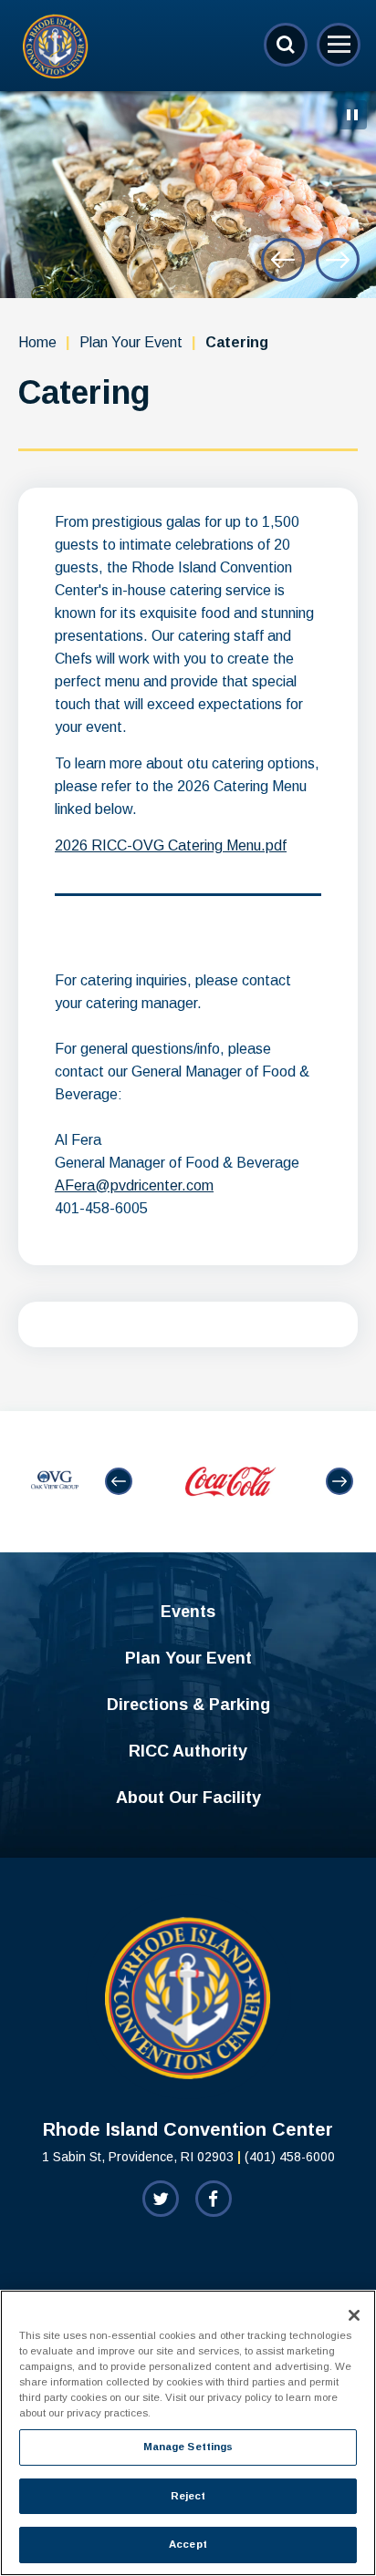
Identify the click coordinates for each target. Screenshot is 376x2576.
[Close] (354, 2315)
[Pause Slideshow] (352, 115)
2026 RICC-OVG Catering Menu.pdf (171, 845)
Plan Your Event (131, 342)
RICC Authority (188, 1751)
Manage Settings (188, 2447)
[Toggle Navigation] (339, 45)
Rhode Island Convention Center (56, 46)
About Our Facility (188, 1798)
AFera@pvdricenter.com (134, 1185)
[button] (283, 260)
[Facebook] (214, 2199)
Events (188, 1612)
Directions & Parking (188, 1705)
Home (37, 342)
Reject (188, 2496)
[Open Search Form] (286, 45)
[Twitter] (161, 2199)
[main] (188, 751)
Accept (188, 2544)
